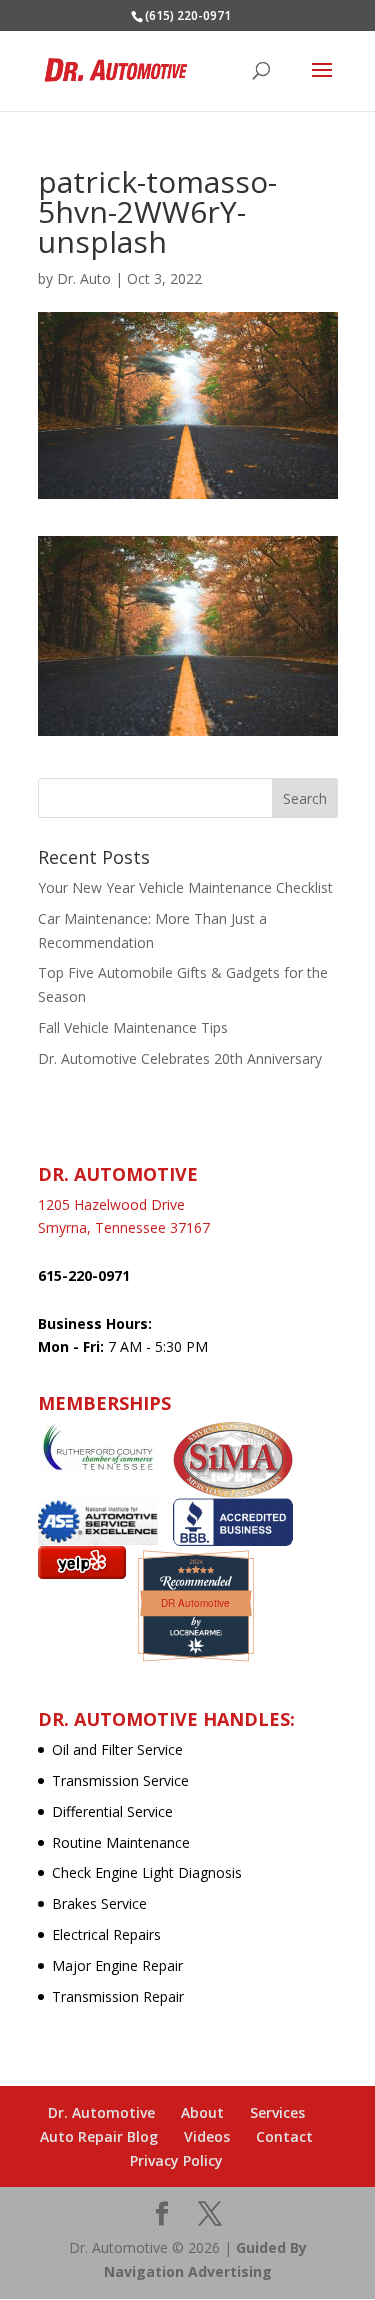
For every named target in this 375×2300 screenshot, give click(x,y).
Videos (207, 2136)
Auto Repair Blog (99, 2136)
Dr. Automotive (101, 2112)
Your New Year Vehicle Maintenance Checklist (185, 887)
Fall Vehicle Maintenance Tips (133, 1027)
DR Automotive (195, 1603)
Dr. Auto (84, 278)
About (202, 2112)
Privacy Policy (176, 2160)
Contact (284, 2136)
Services (277, 2112)
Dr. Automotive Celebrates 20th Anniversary (180, 1058)
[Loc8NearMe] (196, 1632)
